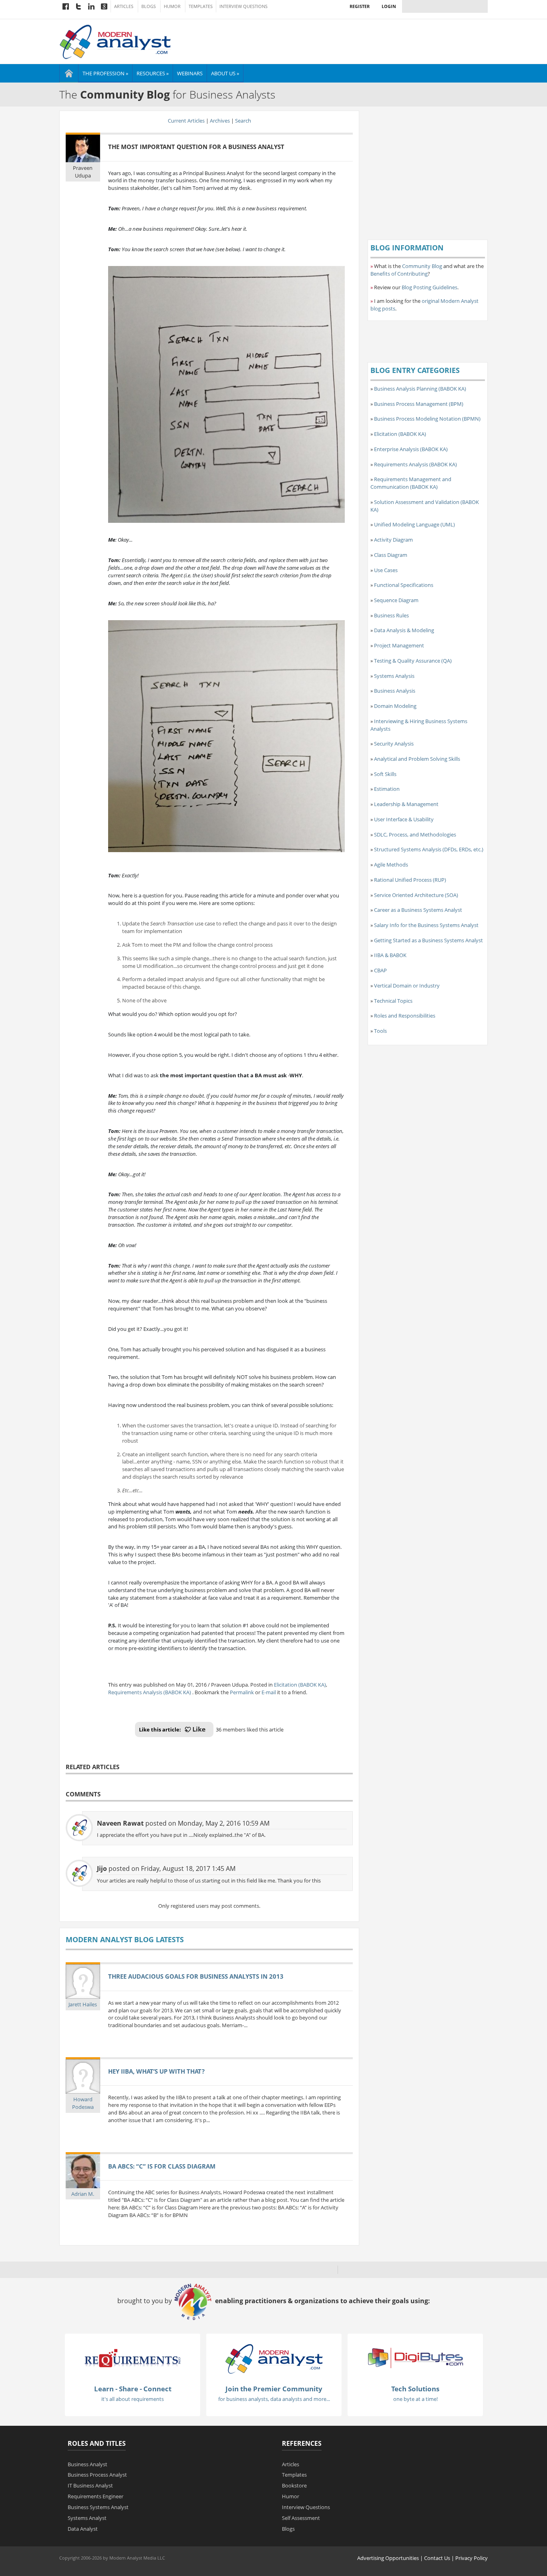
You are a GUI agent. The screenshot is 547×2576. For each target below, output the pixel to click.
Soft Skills (385, 774)
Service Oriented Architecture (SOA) (416, 895)
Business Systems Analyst (98, 2507)
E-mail (269, 1692)
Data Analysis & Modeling (404, 630)
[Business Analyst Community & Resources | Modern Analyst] (116, 41)
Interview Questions (243, 6)
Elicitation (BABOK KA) (300, 1685)
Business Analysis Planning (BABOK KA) (420, 389)
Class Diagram (391, 555)
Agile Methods (391, 865)
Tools (380, 1031)
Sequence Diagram (396, 600)
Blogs (149, 6)
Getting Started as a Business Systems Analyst (428, 940)
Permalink (242, 1692)
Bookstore (294, 2485)
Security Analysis (394, 744)
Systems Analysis (394, 676)
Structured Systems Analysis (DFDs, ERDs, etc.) (429, 849)
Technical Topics (393, 1001)
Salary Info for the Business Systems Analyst (426, 925)
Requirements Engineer (96, 2496)
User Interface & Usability (404, 819)
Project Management (399, 645)
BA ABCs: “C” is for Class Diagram (162, 2166)
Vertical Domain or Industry (407, 986)
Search (243, 121)
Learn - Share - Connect (133, 2389)
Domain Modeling (395, 706)
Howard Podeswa (83, 2103)
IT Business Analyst (90, 2485)
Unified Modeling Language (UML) (414, 524)
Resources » (153, 73)
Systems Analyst (87, 2518)
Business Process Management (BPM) (419, 404)
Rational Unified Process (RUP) (410, 880)
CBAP (380, 970)
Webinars (190, 73)
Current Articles (186, 121)
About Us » (225, 73)
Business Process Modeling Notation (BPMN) (427, 419)
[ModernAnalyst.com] (274, 2358)
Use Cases (386, 570)
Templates (201, 6)
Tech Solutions (415, 2389)
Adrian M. (83, 2194)
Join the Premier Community (274, 2389)
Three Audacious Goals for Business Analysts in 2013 (196, 1976)
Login (389, 6)
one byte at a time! (415, 2399)
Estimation (387, 789)
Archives (220, 121)
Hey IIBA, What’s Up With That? (156, 2071)
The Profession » (105, 73)
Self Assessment (301, 2518)
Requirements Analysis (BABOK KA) (150, 1692)
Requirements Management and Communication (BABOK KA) (411, 483)
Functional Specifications (404, 585)
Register (360, 6)
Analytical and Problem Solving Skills (417, 759)
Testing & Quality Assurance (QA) (413, 661)
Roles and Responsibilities (405, 1016)
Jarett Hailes (83, 2004)
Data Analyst (83, 2529)
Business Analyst (87, 2464)
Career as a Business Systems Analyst (418, 910)
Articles (124, 6)
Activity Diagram (393, 540)
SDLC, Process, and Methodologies (415, 834)
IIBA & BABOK (390, 955)
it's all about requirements (133, 2399)
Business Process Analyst (97, 2475)
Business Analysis (395, 691)
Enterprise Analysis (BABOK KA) (411, 449)
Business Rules (391, 615)
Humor (172, 6)
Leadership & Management (406, 804)
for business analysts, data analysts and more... (274, 2399)
